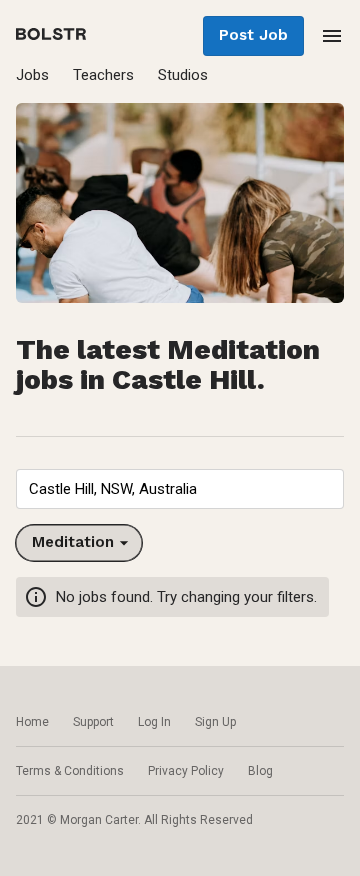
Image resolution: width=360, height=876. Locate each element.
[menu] (332, 36)
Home (32, 722)
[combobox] (180, 489)
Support (93, 722)
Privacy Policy (186, 771)
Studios (183, 75)
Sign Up (215, 722)
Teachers (103, 75)
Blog (260, 771)
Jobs (32, 75)
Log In (154, 722)
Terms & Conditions (70, 771)
